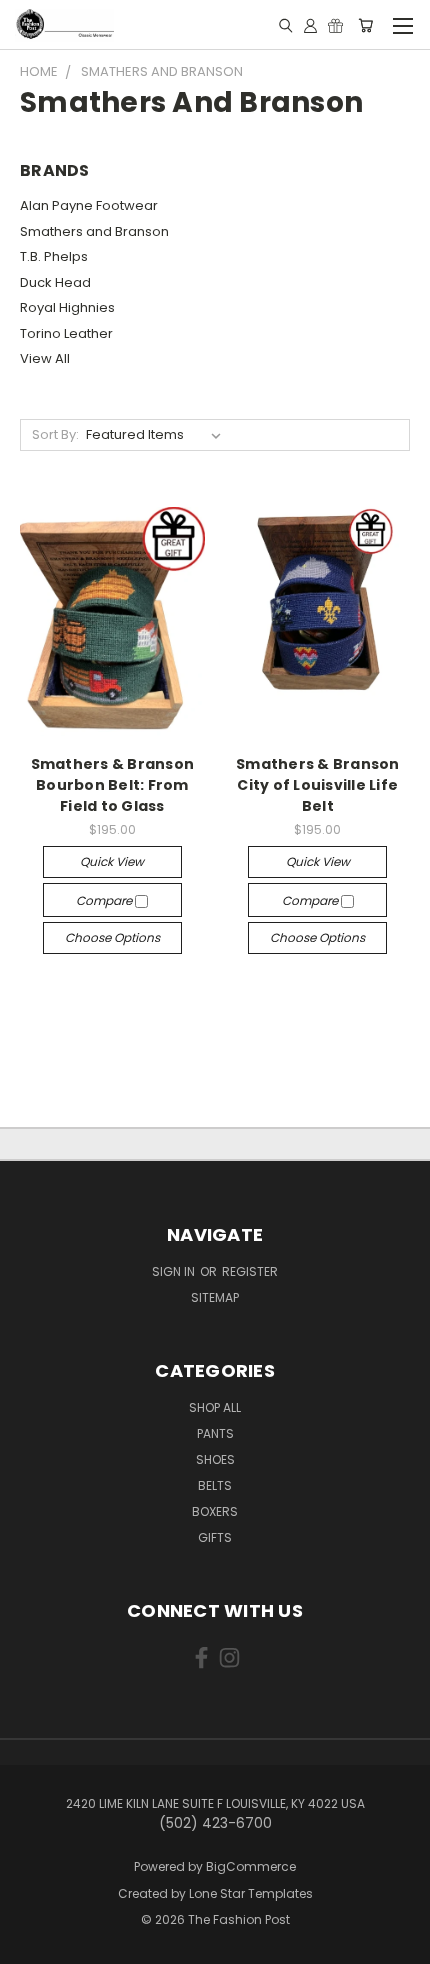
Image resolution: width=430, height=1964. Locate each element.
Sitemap (215, 1297)
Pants (215, 1433)
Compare (105, 900)
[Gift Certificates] (335, 25)
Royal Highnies (67, 307)
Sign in (175, 1271)
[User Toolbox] (310, 25)
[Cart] (365, 25)
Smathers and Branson (94, 231)
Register (250, 1271)
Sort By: (55, 434)
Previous (31, 1944)
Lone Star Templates (251, 1893)
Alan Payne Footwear (89, 205)
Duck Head (55, 282)
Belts (215, 1485)
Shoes (215, 1459)
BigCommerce (251, 1866)
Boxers (215, 1511)
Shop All (215, 1407)
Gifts (215, 1537)
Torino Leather (66, 333)
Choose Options (112, 937)
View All (45, 358)
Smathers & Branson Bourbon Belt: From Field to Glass (113, 785)
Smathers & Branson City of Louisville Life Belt (318, 785)
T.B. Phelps (54, 256)
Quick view (112, 861)
